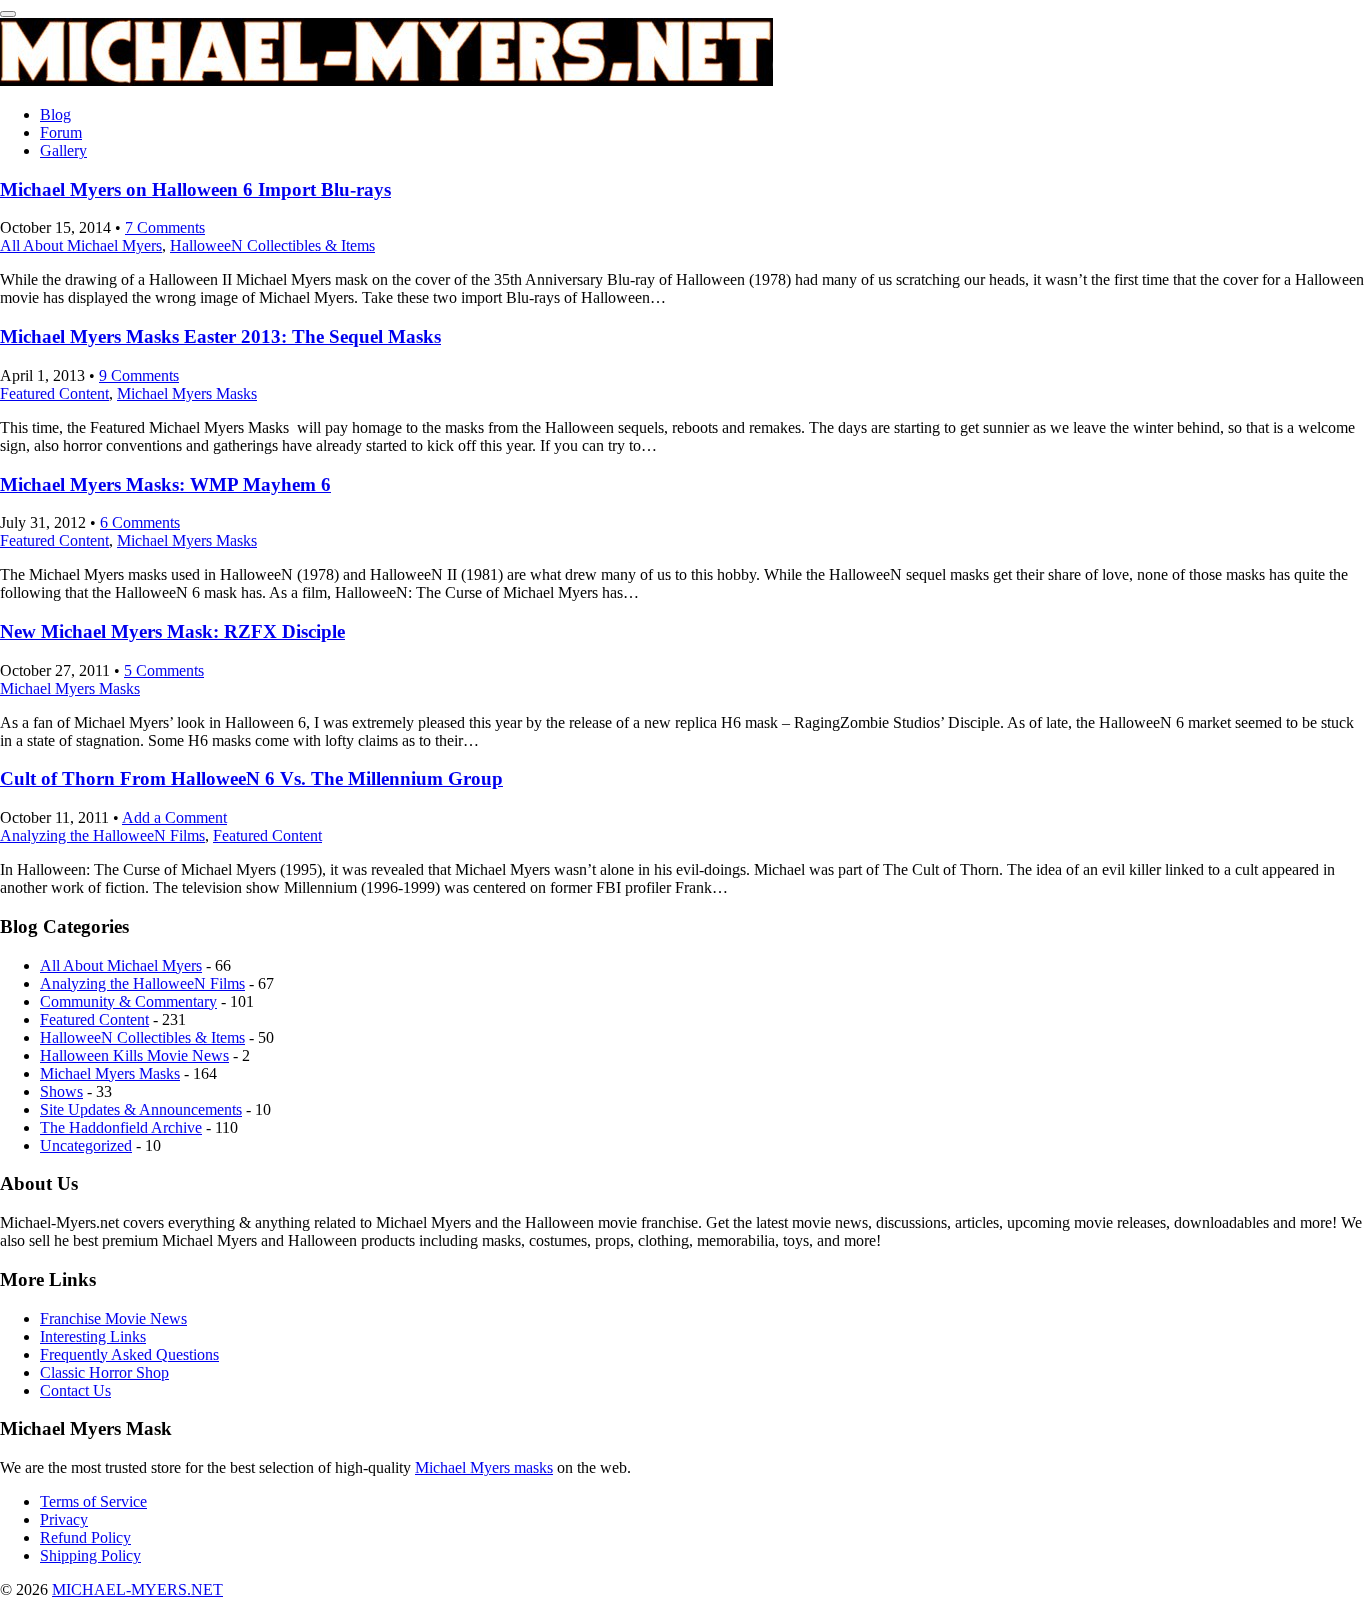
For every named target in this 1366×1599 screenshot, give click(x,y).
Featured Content (54, 393)
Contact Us (75, 1390)
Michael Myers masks (484, 1467)
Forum (61, 132)
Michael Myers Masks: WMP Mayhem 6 (165, 484)
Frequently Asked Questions (129, 1354)
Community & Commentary (128, 1001)
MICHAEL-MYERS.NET (137, 1589)
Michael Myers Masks (187, 393)
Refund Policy (85, 1537)
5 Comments (164, 670)
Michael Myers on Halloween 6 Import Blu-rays (195, 189)
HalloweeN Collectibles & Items (272, 245)
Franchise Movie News (113, 1318)
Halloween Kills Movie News (134, 1055)
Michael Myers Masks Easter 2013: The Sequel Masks (220, 336)
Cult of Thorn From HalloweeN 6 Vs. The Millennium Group (251, 778)
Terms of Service (93, 1501)
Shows (61, 1091)
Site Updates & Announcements (141, 1109)
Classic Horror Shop (104, 1372)
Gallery (63, 150)
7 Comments (165, 227)
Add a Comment (174, 817)
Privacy (64, 1519)
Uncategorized (86, 1145)
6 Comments (140, 522)
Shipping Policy (90, 1555)
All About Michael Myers (81, 245)
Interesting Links (93, 1336)
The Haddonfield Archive (121, 1127)
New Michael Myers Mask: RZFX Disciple (172, 631)
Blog (55, 114)
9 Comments (139, 375)
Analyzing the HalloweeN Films (102, 835)
